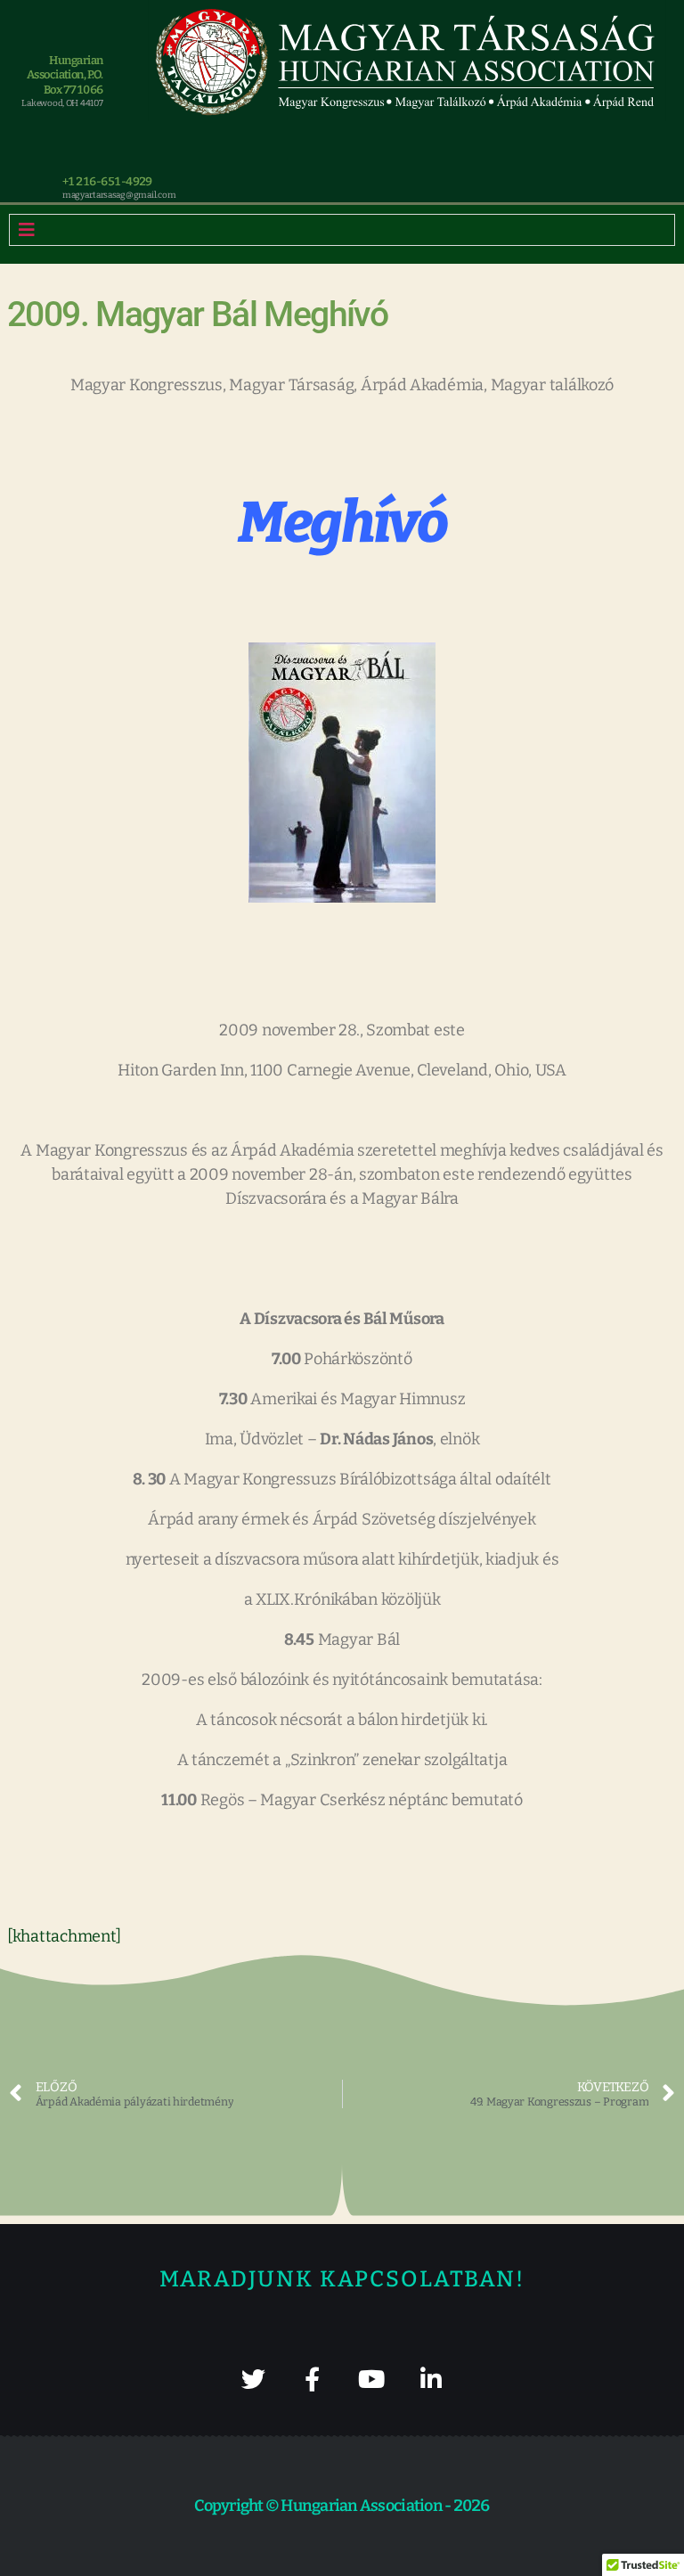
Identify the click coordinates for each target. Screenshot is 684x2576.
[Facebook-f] (312, 2379)
